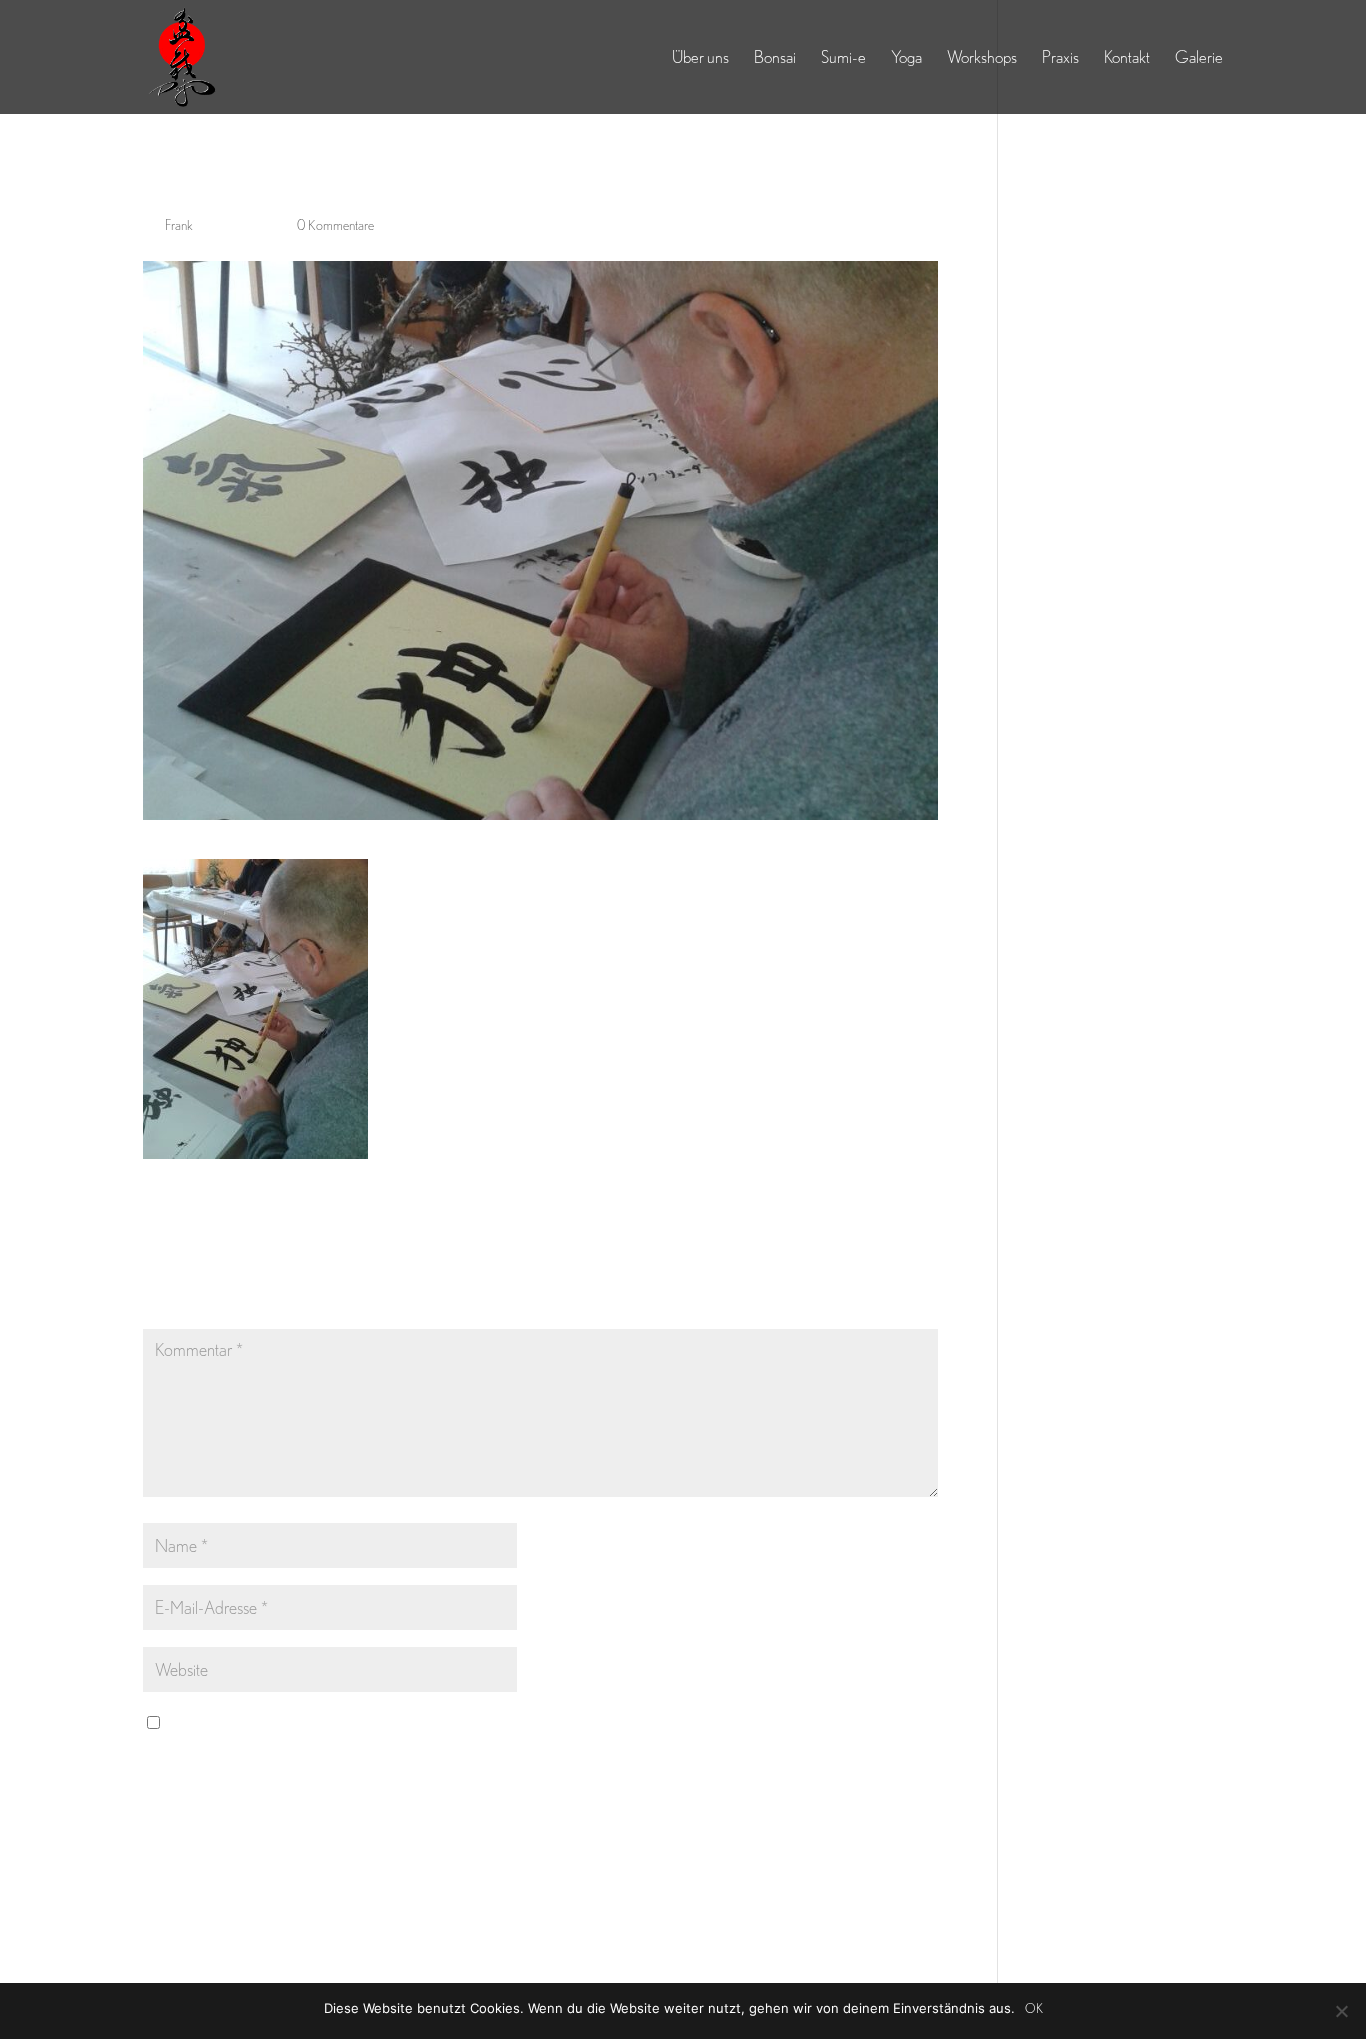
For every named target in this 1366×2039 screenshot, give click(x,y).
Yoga (906, 58)
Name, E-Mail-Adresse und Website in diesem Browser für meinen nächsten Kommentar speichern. (472, 1722)
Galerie (1199, 58)
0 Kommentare (335, 225)
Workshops (982, 58)
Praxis (1060, 58)
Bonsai (775, 58)
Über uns (700, 58)
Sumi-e (843, 58)
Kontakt (1127, 58)
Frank (179, 225)
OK (1034, 2008)
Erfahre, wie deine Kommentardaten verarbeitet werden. (668, 1885)
